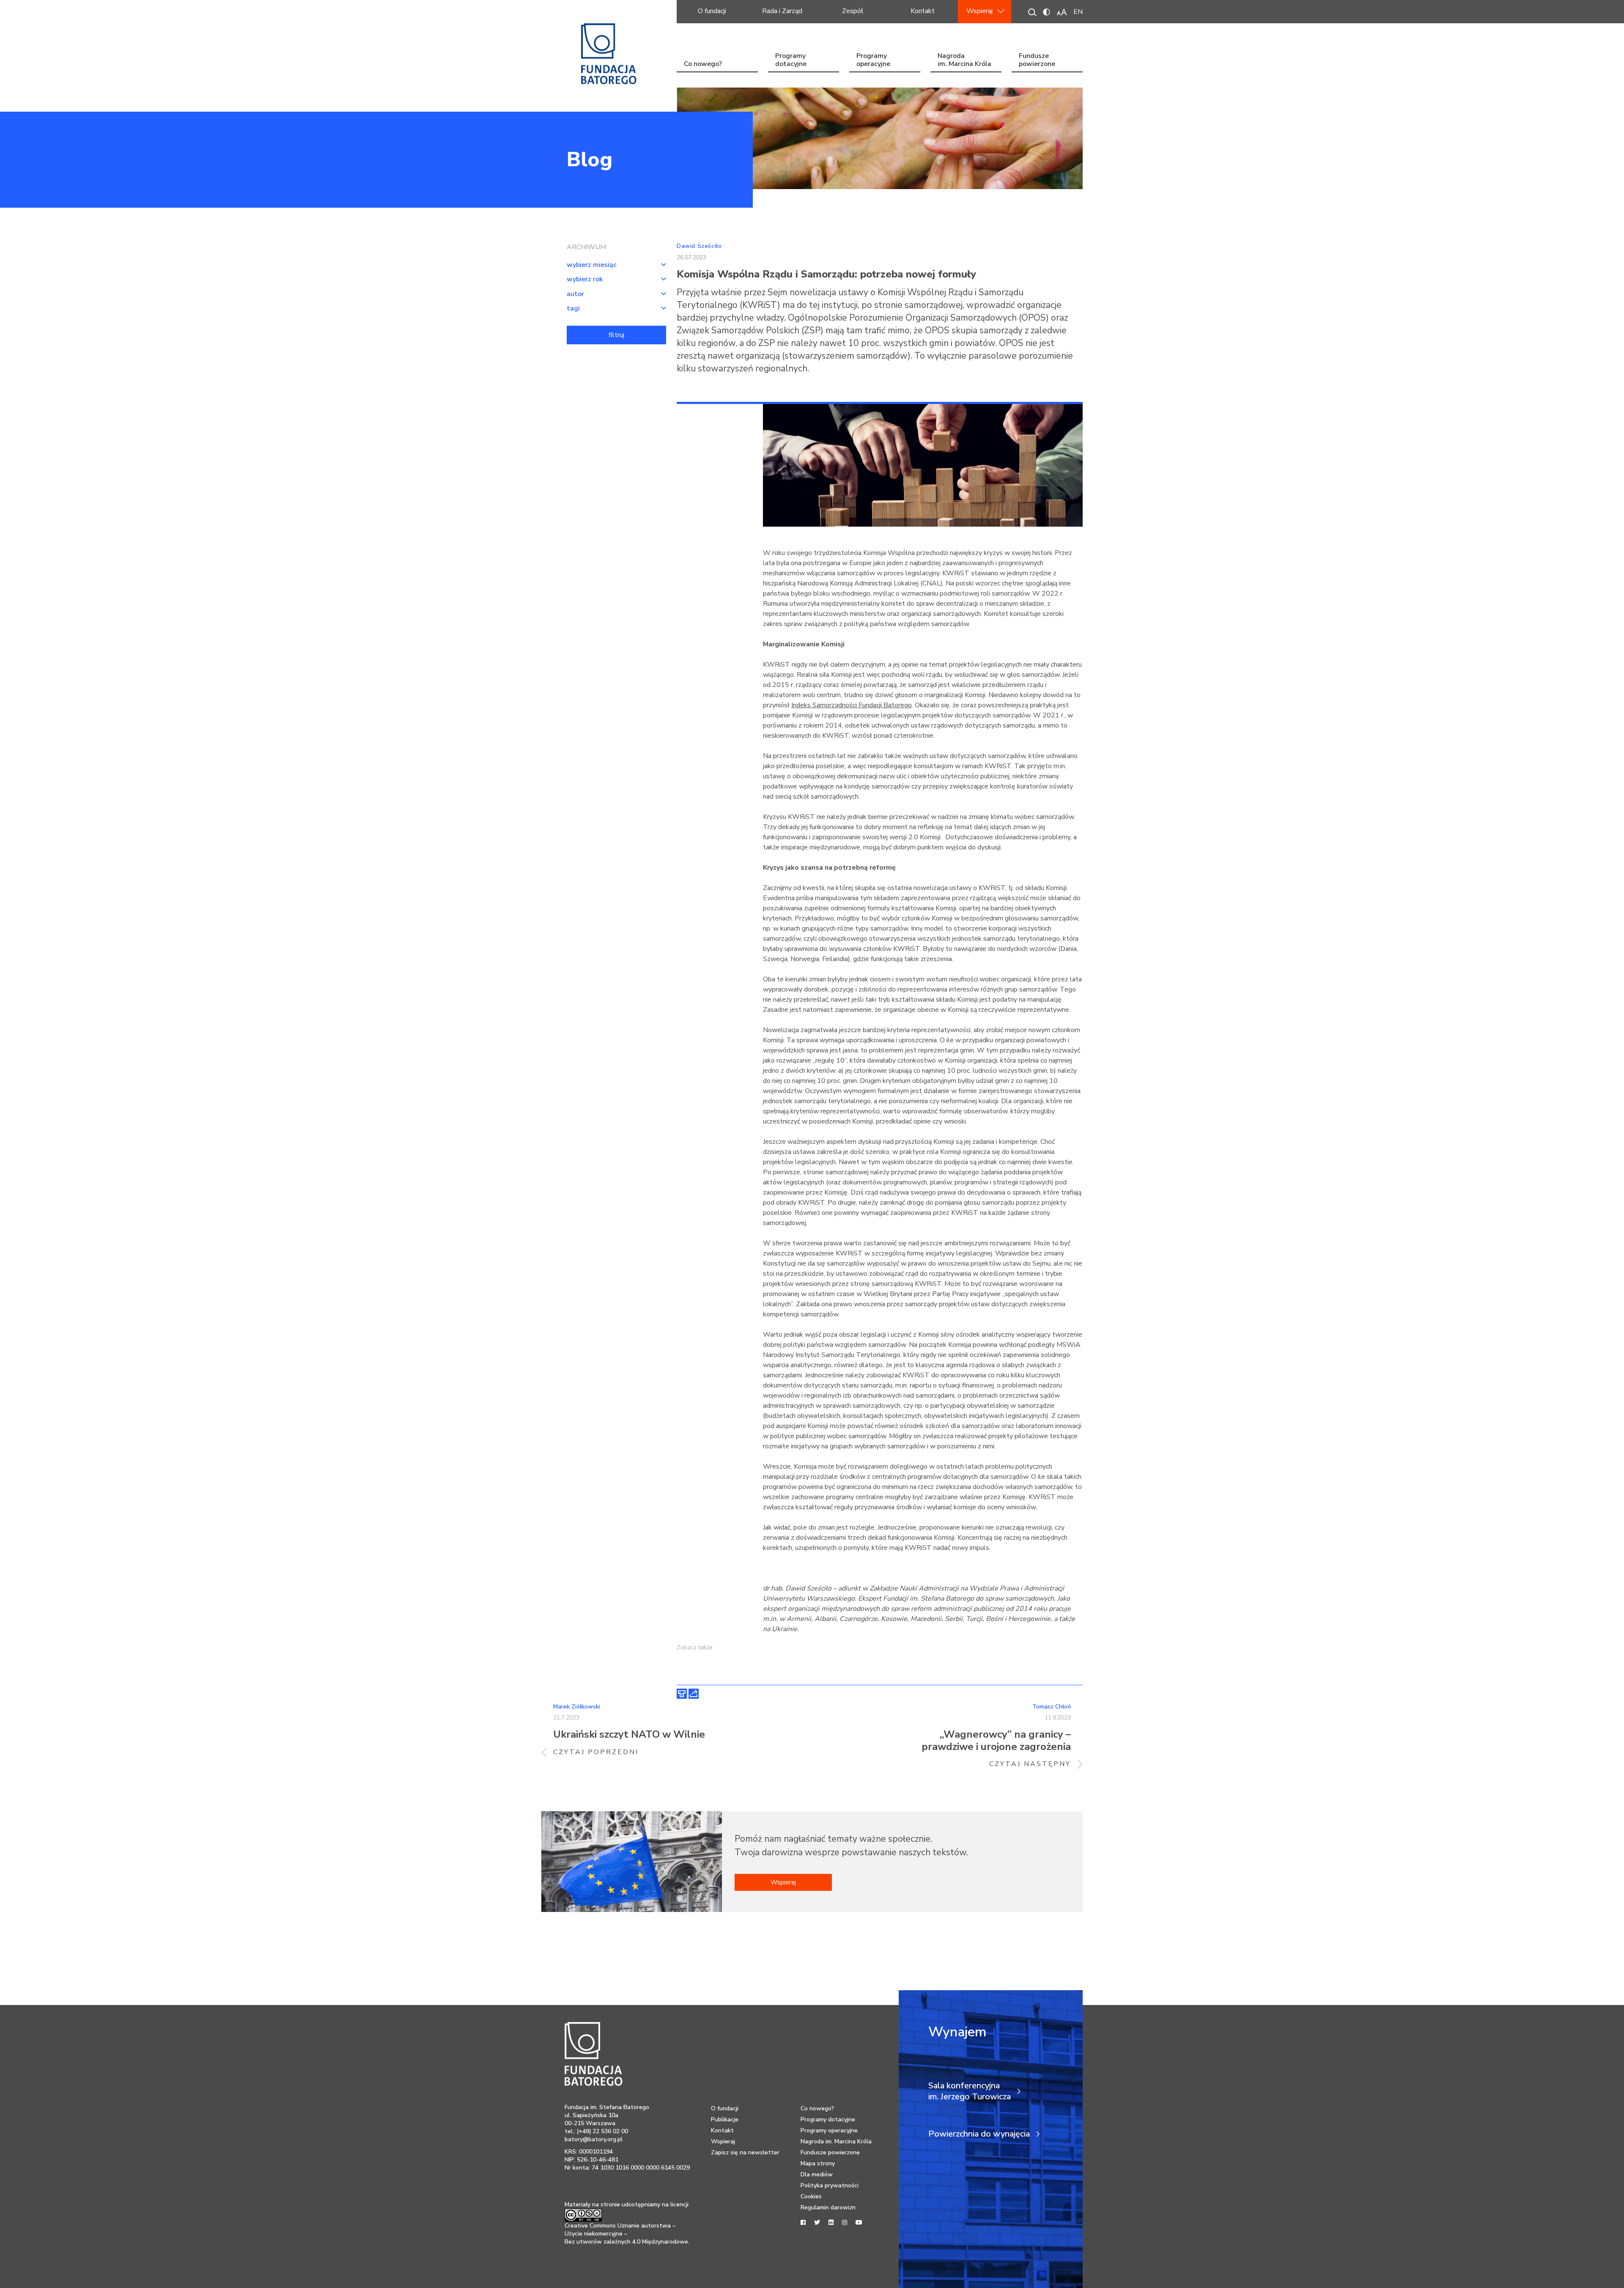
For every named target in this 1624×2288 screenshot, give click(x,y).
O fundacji (712, 11)
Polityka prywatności (830, 2185)
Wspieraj (979, 11)
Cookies (811, 2196)
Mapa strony (818, 2163)
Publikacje (725, 2119)
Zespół (853, 11)
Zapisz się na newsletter (745, 2152)
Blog (590, 159)
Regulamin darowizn (828, 2207)
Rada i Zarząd (782, 11)
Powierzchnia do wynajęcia (979, 2134)
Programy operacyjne (873, 61)
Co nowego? (703, 64)
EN (1078, 12)
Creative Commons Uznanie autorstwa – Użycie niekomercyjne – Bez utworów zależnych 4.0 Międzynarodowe (626, 2234)
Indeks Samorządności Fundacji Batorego (852, 705)
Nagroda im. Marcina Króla (964, 61)
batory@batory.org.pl (594, 2139)
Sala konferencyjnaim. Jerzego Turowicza (970, 2091)
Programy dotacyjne (791, 61)
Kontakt (923, 11)
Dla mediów (817, 2174)
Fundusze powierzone (1037, 61)
